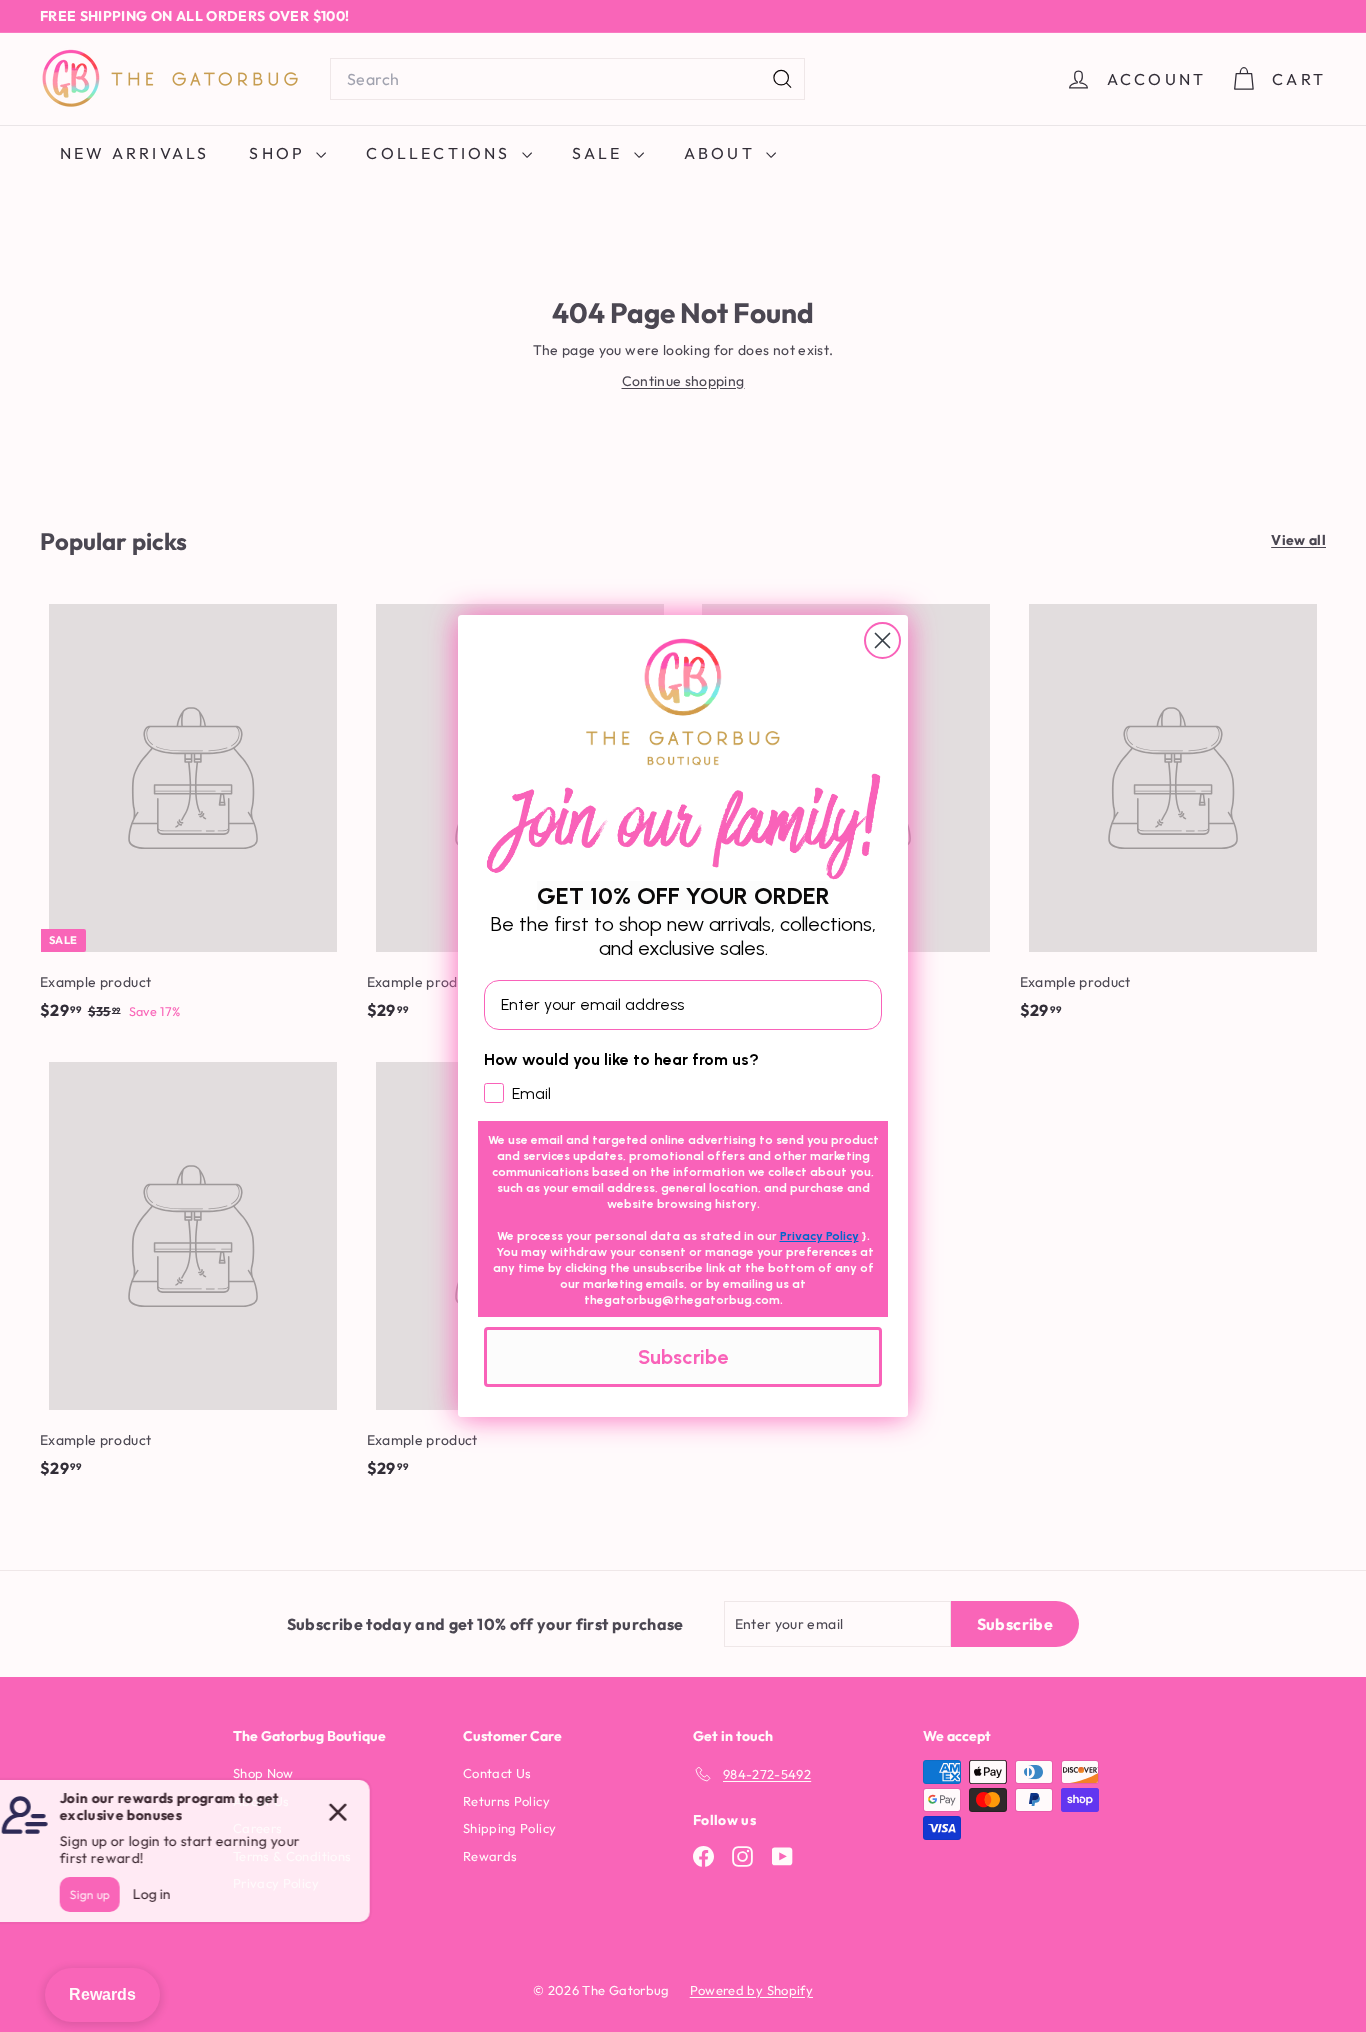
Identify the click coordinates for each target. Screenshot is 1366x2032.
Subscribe (683, 1357)
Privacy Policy (819, 1236)
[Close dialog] (882, 640)
